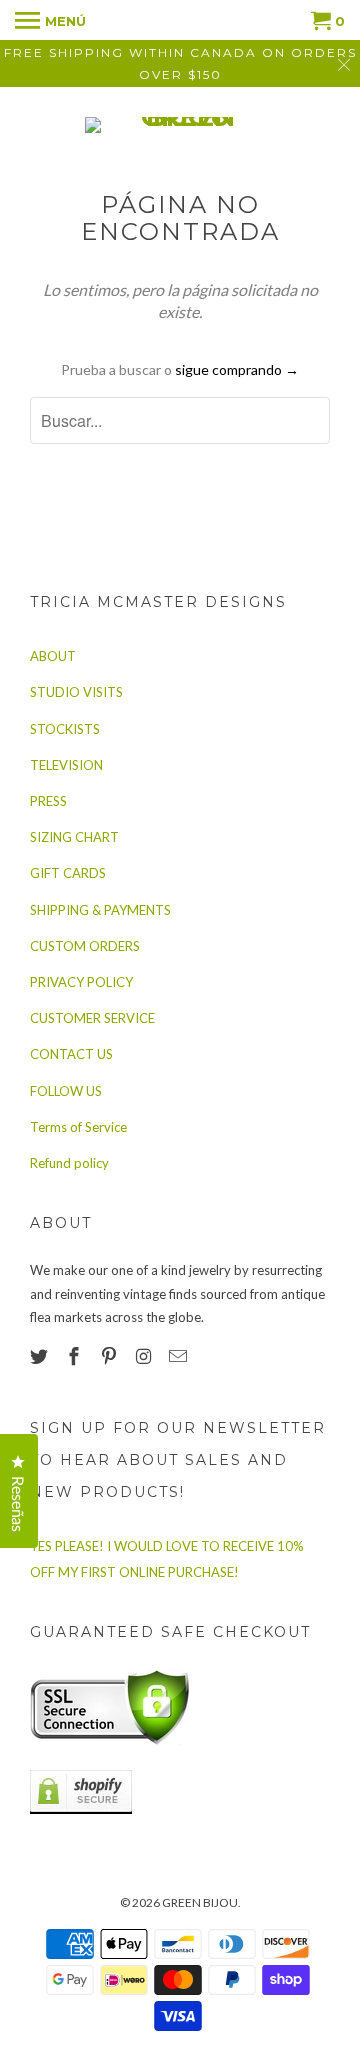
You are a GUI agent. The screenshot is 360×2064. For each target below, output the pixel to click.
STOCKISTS (65, 729)
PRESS (48, 801)
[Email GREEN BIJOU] (180, 1356)
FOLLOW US (66, 1091)
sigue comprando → (237, 369)
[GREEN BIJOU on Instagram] (145, 1356)
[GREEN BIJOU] (180, 125)
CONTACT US (71, 1054)
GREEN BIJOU (200, 1902)
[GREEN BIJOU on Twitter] (41, 1356)
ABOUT (53, 656)
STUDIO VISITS (76, 692)
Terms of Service (78, 1127)
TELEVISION (66, 765)
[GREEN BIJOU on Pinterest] (111, 1356)
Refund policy (69, 1163)
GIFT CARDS (68, 873)
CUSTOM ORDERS (85, 946)
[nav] (50, 20)
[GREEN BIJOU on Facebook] (76, 1356)
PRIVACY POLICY (81, 982)
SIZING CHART (74, 837)
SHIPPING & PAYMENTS (100, 910)
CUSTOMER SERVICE (92, 1018)
